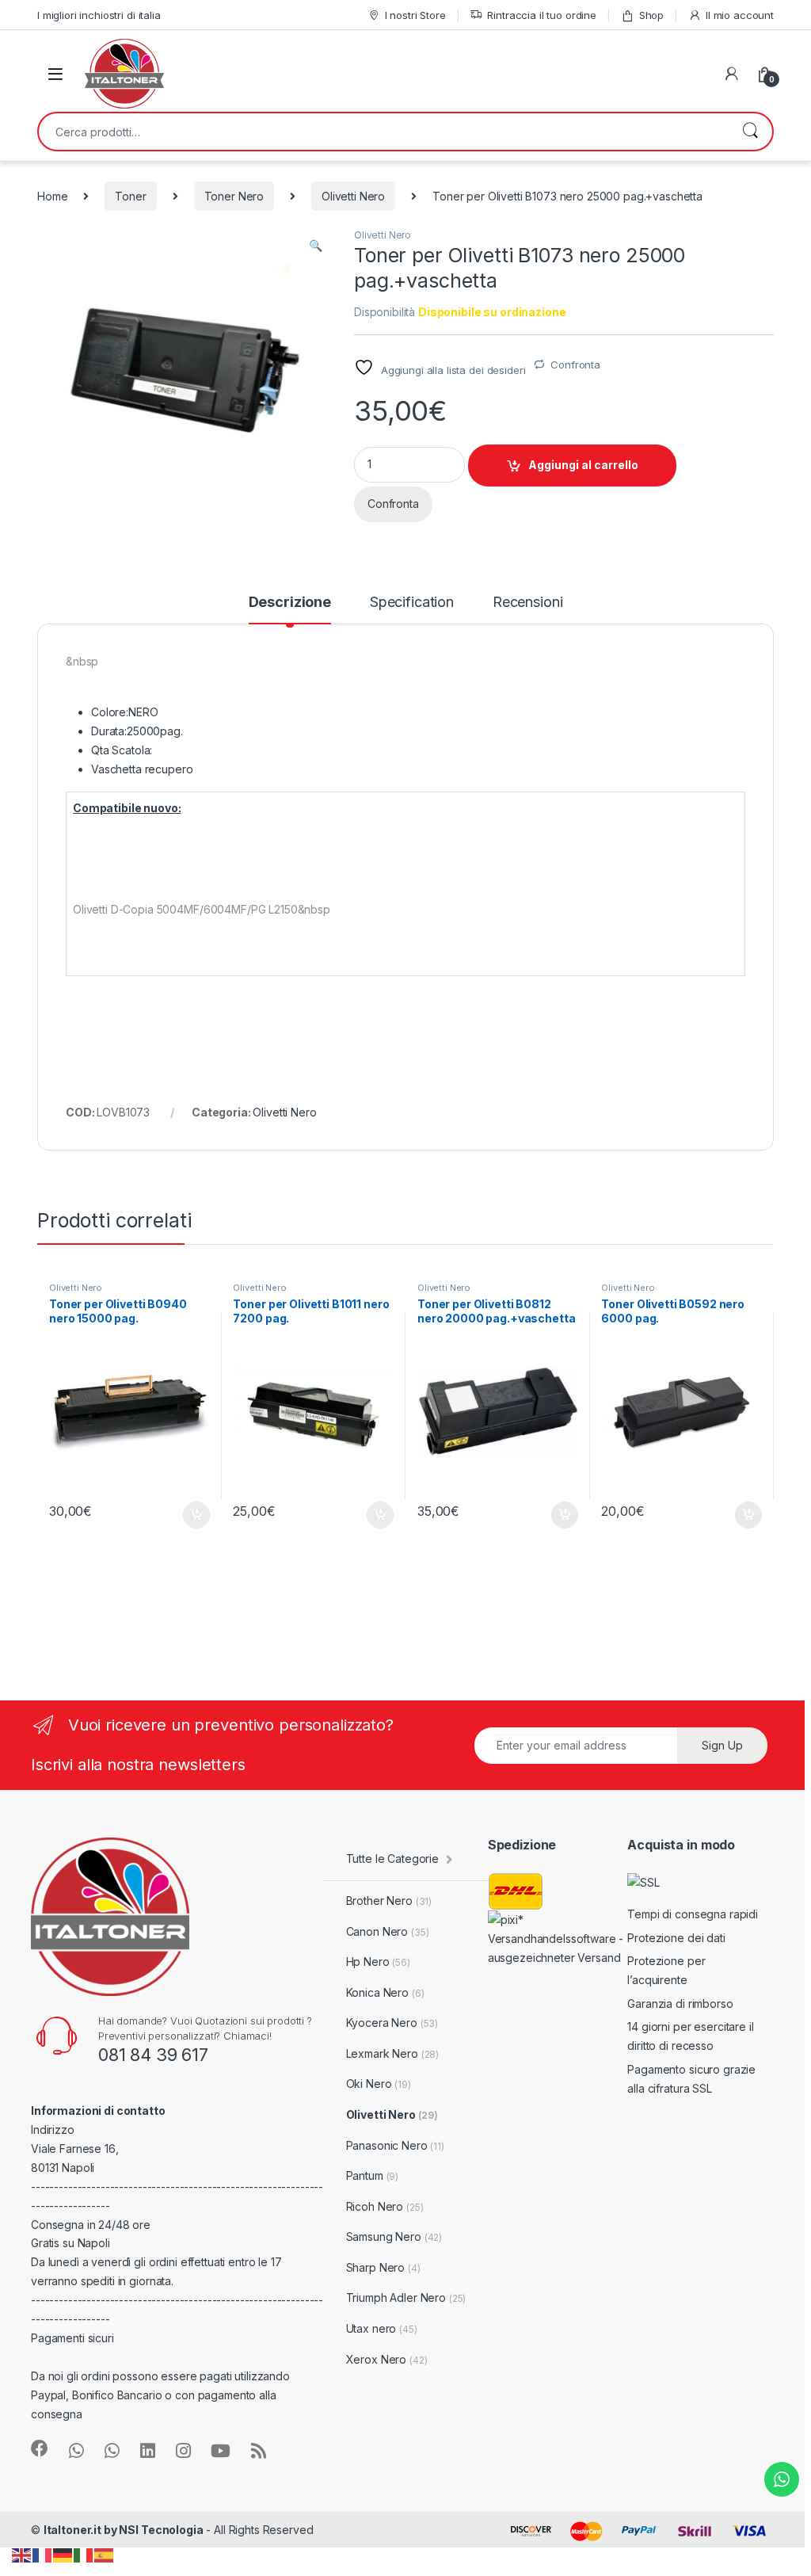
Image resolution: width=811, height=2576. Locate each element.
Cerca (750, 132)
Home (52, 196)
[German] (63, 2554)
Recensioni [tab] (528, 603)
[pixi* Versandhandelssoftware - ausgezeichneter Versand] (558, 1938)
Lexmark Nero (393, 2053)
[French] (43, 2554)
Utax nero (382, 2328)
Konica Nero (385, 1992)
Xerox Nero (387, 2359)
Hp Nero (378, 1962)
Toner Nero (234, 196)
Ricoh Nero (385, 2206)
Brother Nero (389, 1901)
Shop (651, 15)
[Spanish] (105, 2554)
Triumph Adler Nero (406, 2297)
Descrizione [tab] (290, 603)
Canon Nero (388, 1931)
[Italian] (84, 2554)
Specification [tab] (412, 603)
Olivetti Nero (353, 196)
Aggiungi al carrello (583, 465)
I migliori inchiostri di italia (99, 15)
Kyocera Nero (392, 2023)
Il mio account (740, 15)
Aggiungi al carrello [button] (187, 1515)
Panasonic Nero (395, 2145)
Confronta (575, 364)
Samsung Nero (394, 2236)
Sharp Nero (383, 2267)
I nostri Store (415, 15)
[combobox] (383, 132)
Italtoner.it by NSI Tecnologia (124, 2530)
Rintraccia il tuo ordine (542, 15)
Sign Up (722, 1745)
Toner (130, 196)
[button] (316, 246)
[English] (22, 2554)
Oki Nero (379, 2084)
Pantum (373, 2175)
